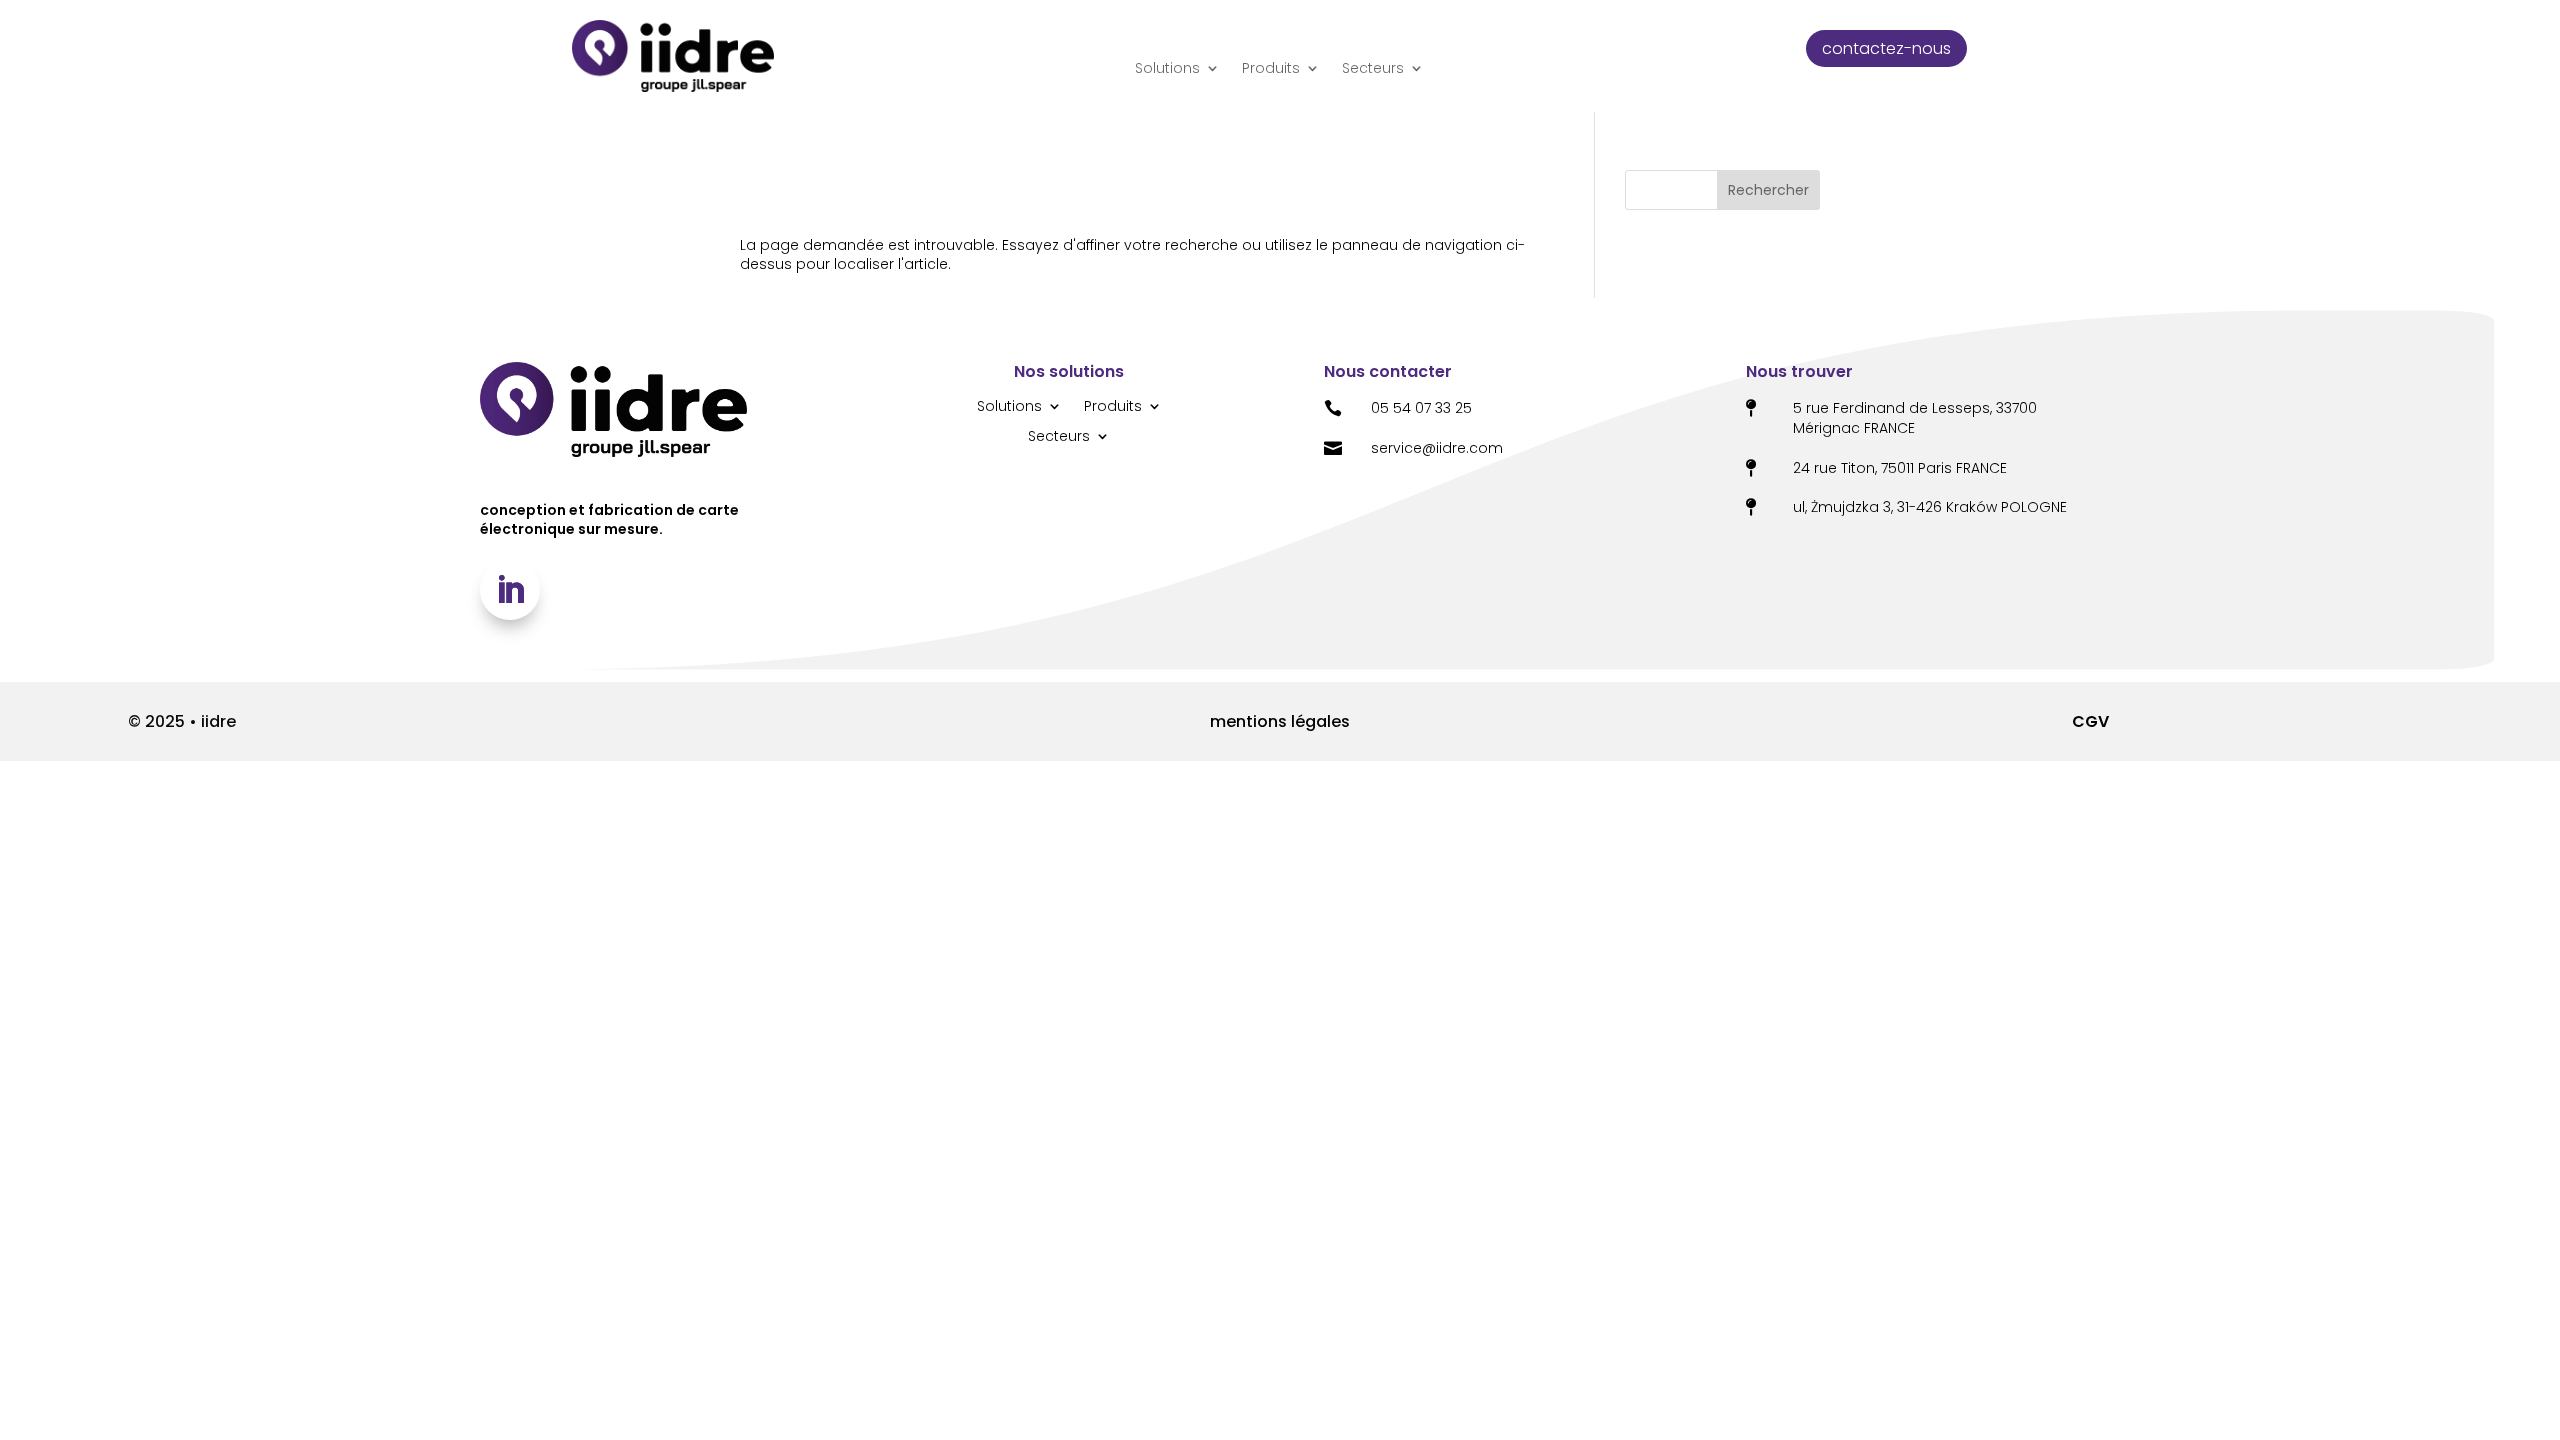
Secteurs (1373, 68)
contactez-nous (1886, 48)
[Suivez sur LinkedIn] (510, 590)
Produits (1271, 68)
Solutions (1167, 68)
